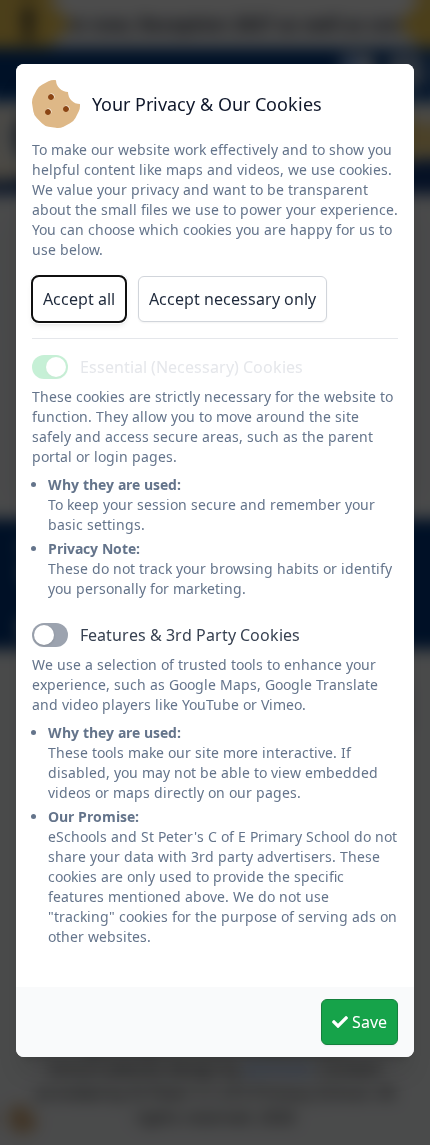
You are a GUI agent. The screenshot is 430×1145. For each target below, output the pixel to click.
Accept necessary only (232, 299)
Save (367, 1022)
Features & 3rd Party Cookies (190, 635)
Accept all (79, 299)
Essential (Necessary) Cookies (191, 367)
